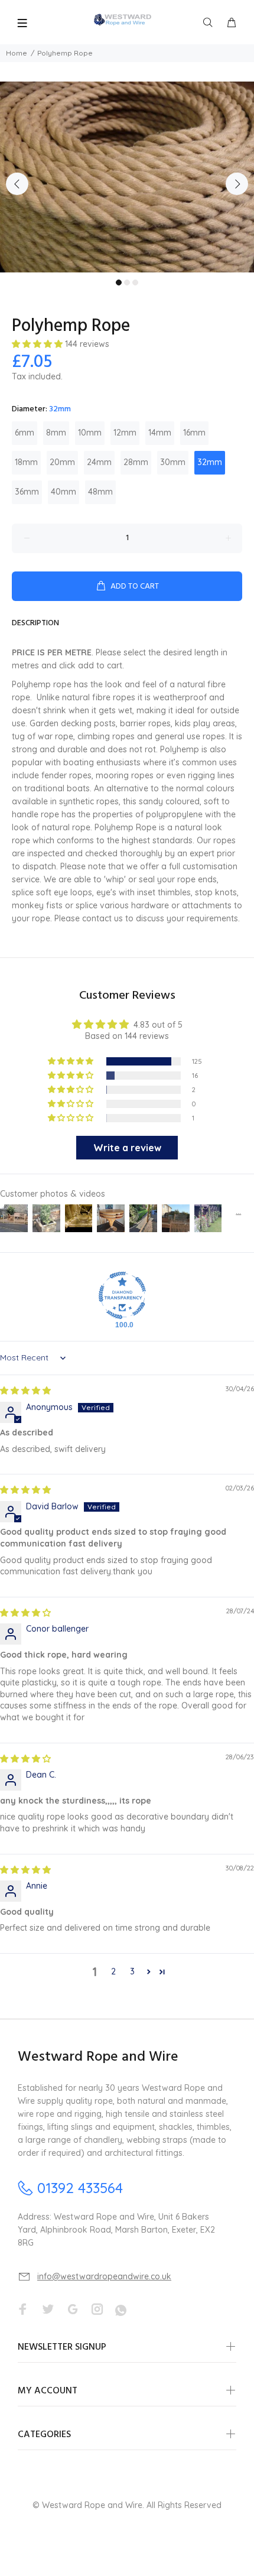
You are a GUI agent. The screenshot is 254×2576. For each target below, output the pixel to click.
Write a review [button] (127, 1148)
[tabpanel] (127, 177)
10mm (90, 433)
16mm (194, 433)
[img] (25, 1391)
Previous (17, 184)
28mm (136, 462)
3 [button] (132, 1971)
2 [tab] (127, 282)
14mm (160, 433)
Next (237, 184)
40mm (63, 492)
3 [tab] (135, 282)
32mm (210, 462)
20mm (62, 462)
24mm (99, 462)
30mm (173, 462)
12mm (125, 433)
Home (17, 53)
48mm (100, 492)
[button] (38, 344)
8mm (56, 433)
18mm (26, 462)
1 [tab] (119, 282)
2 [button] (113, 1971)
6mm (25, 433)
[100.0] (122, 1295)
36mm (27, 492)
